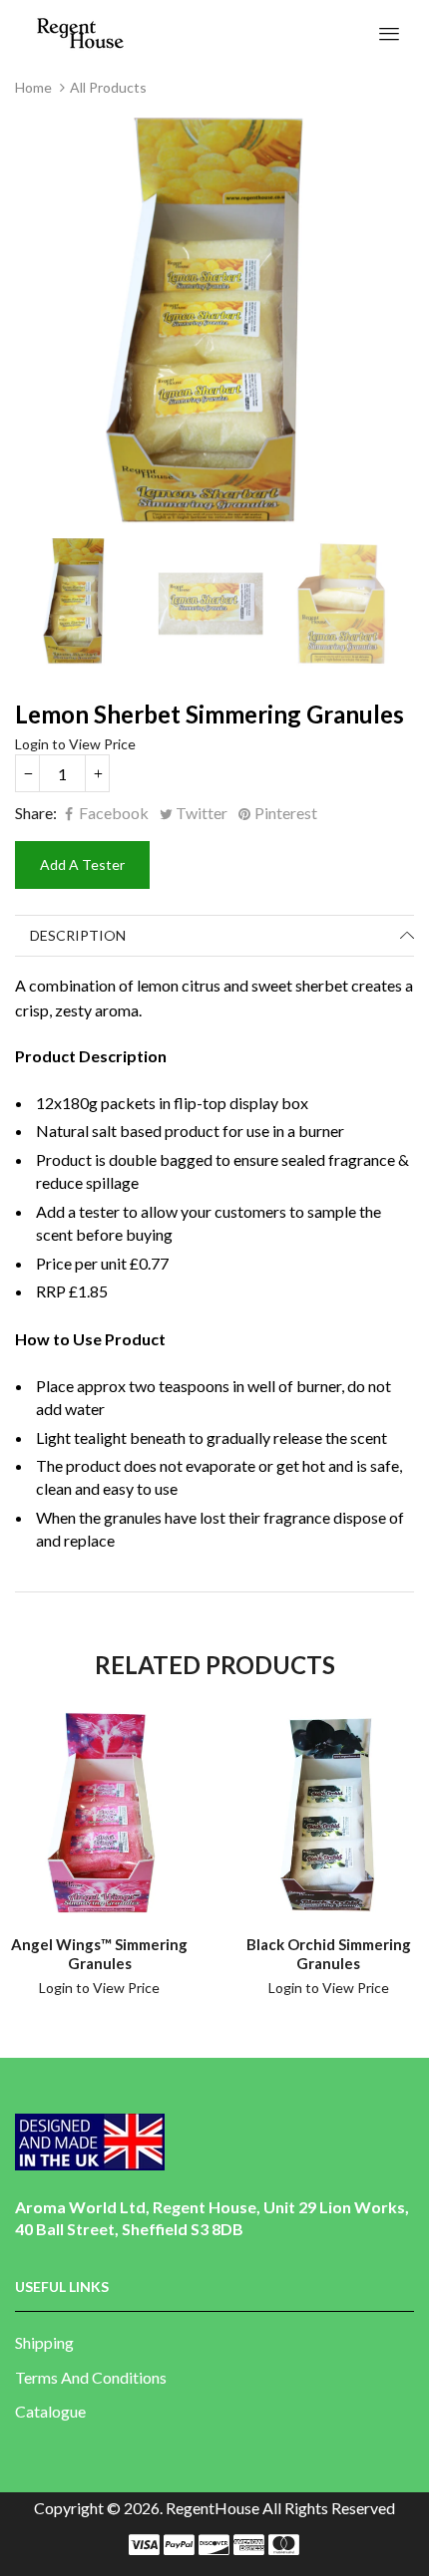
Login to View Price (75, 744)
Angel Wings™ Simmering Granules (99, 1954)
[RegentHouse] (80, 31)
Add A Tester (82, 864)
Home (33, 87)
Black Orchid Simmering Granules (329, 1954)
